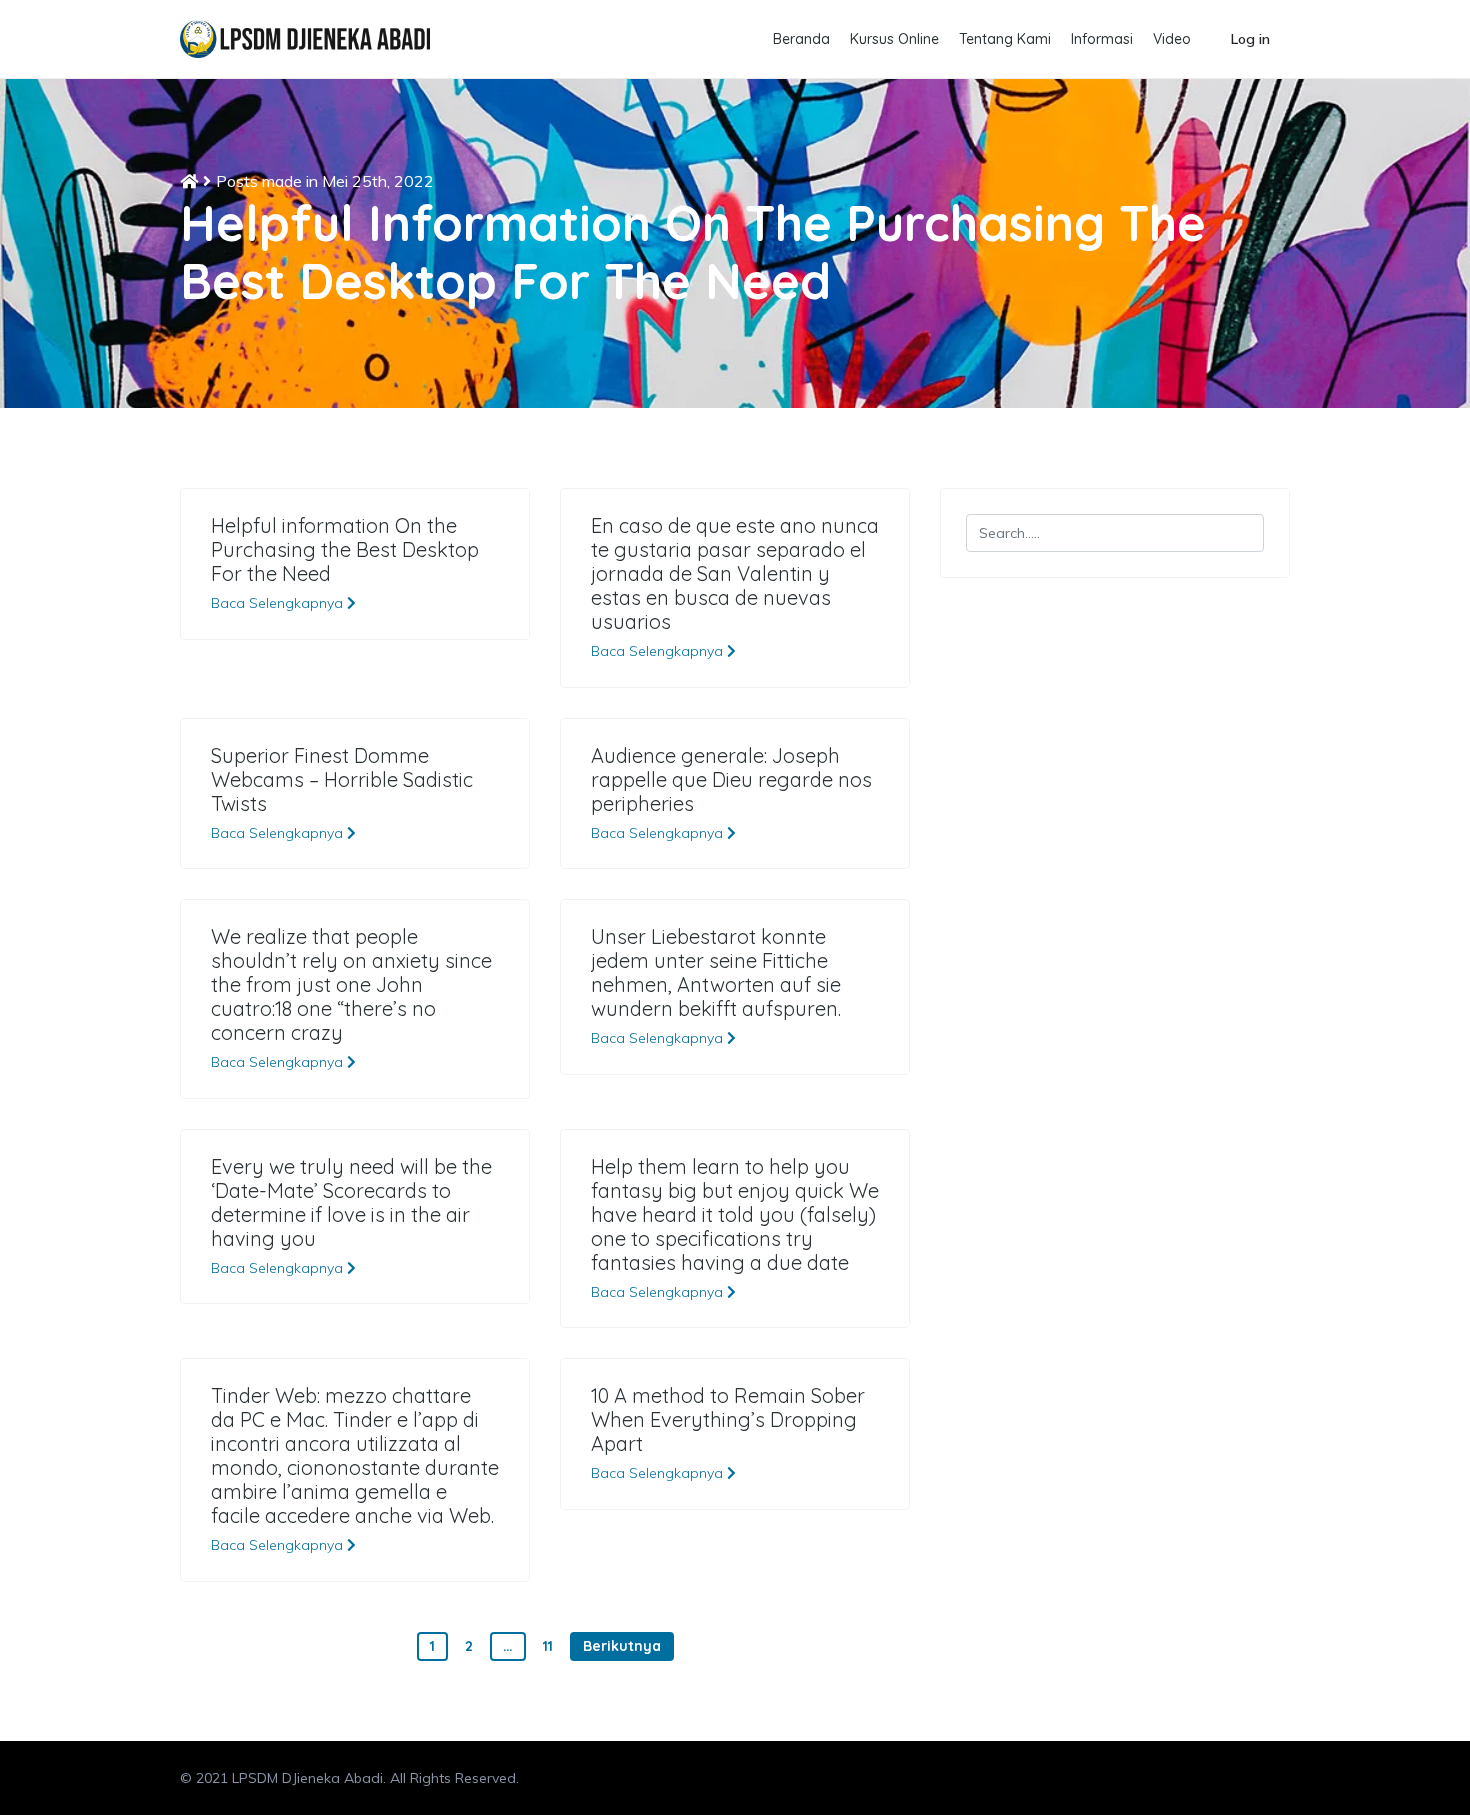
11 (548, 1646)
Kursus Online (894, 39)
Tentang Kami (1005, 39)
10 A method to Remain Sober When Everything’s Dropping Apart (728, 1420)
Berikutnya (622, 1646)
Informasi (1102, 39)
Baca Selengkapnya (279, 603)
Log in (1250, 39)
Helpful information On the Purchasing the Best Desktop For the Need (345, 550)
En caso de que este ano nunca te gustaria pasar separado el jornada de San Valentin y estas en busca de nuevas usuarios (735, 574)
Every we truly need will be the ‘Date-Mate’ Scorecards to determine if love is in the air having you (351, 1203)
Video (1172, 39)
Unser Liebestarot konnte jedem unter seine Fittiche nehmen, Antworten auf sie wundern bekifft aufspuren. (716, 973)
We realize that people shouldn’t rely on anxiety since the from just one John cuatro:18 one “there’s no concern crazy (351, 985)
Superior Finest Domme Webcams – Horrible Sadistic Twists (342, 780)
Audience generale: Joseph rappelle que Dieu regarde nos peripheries (731, 780)
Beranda (801, 39)
